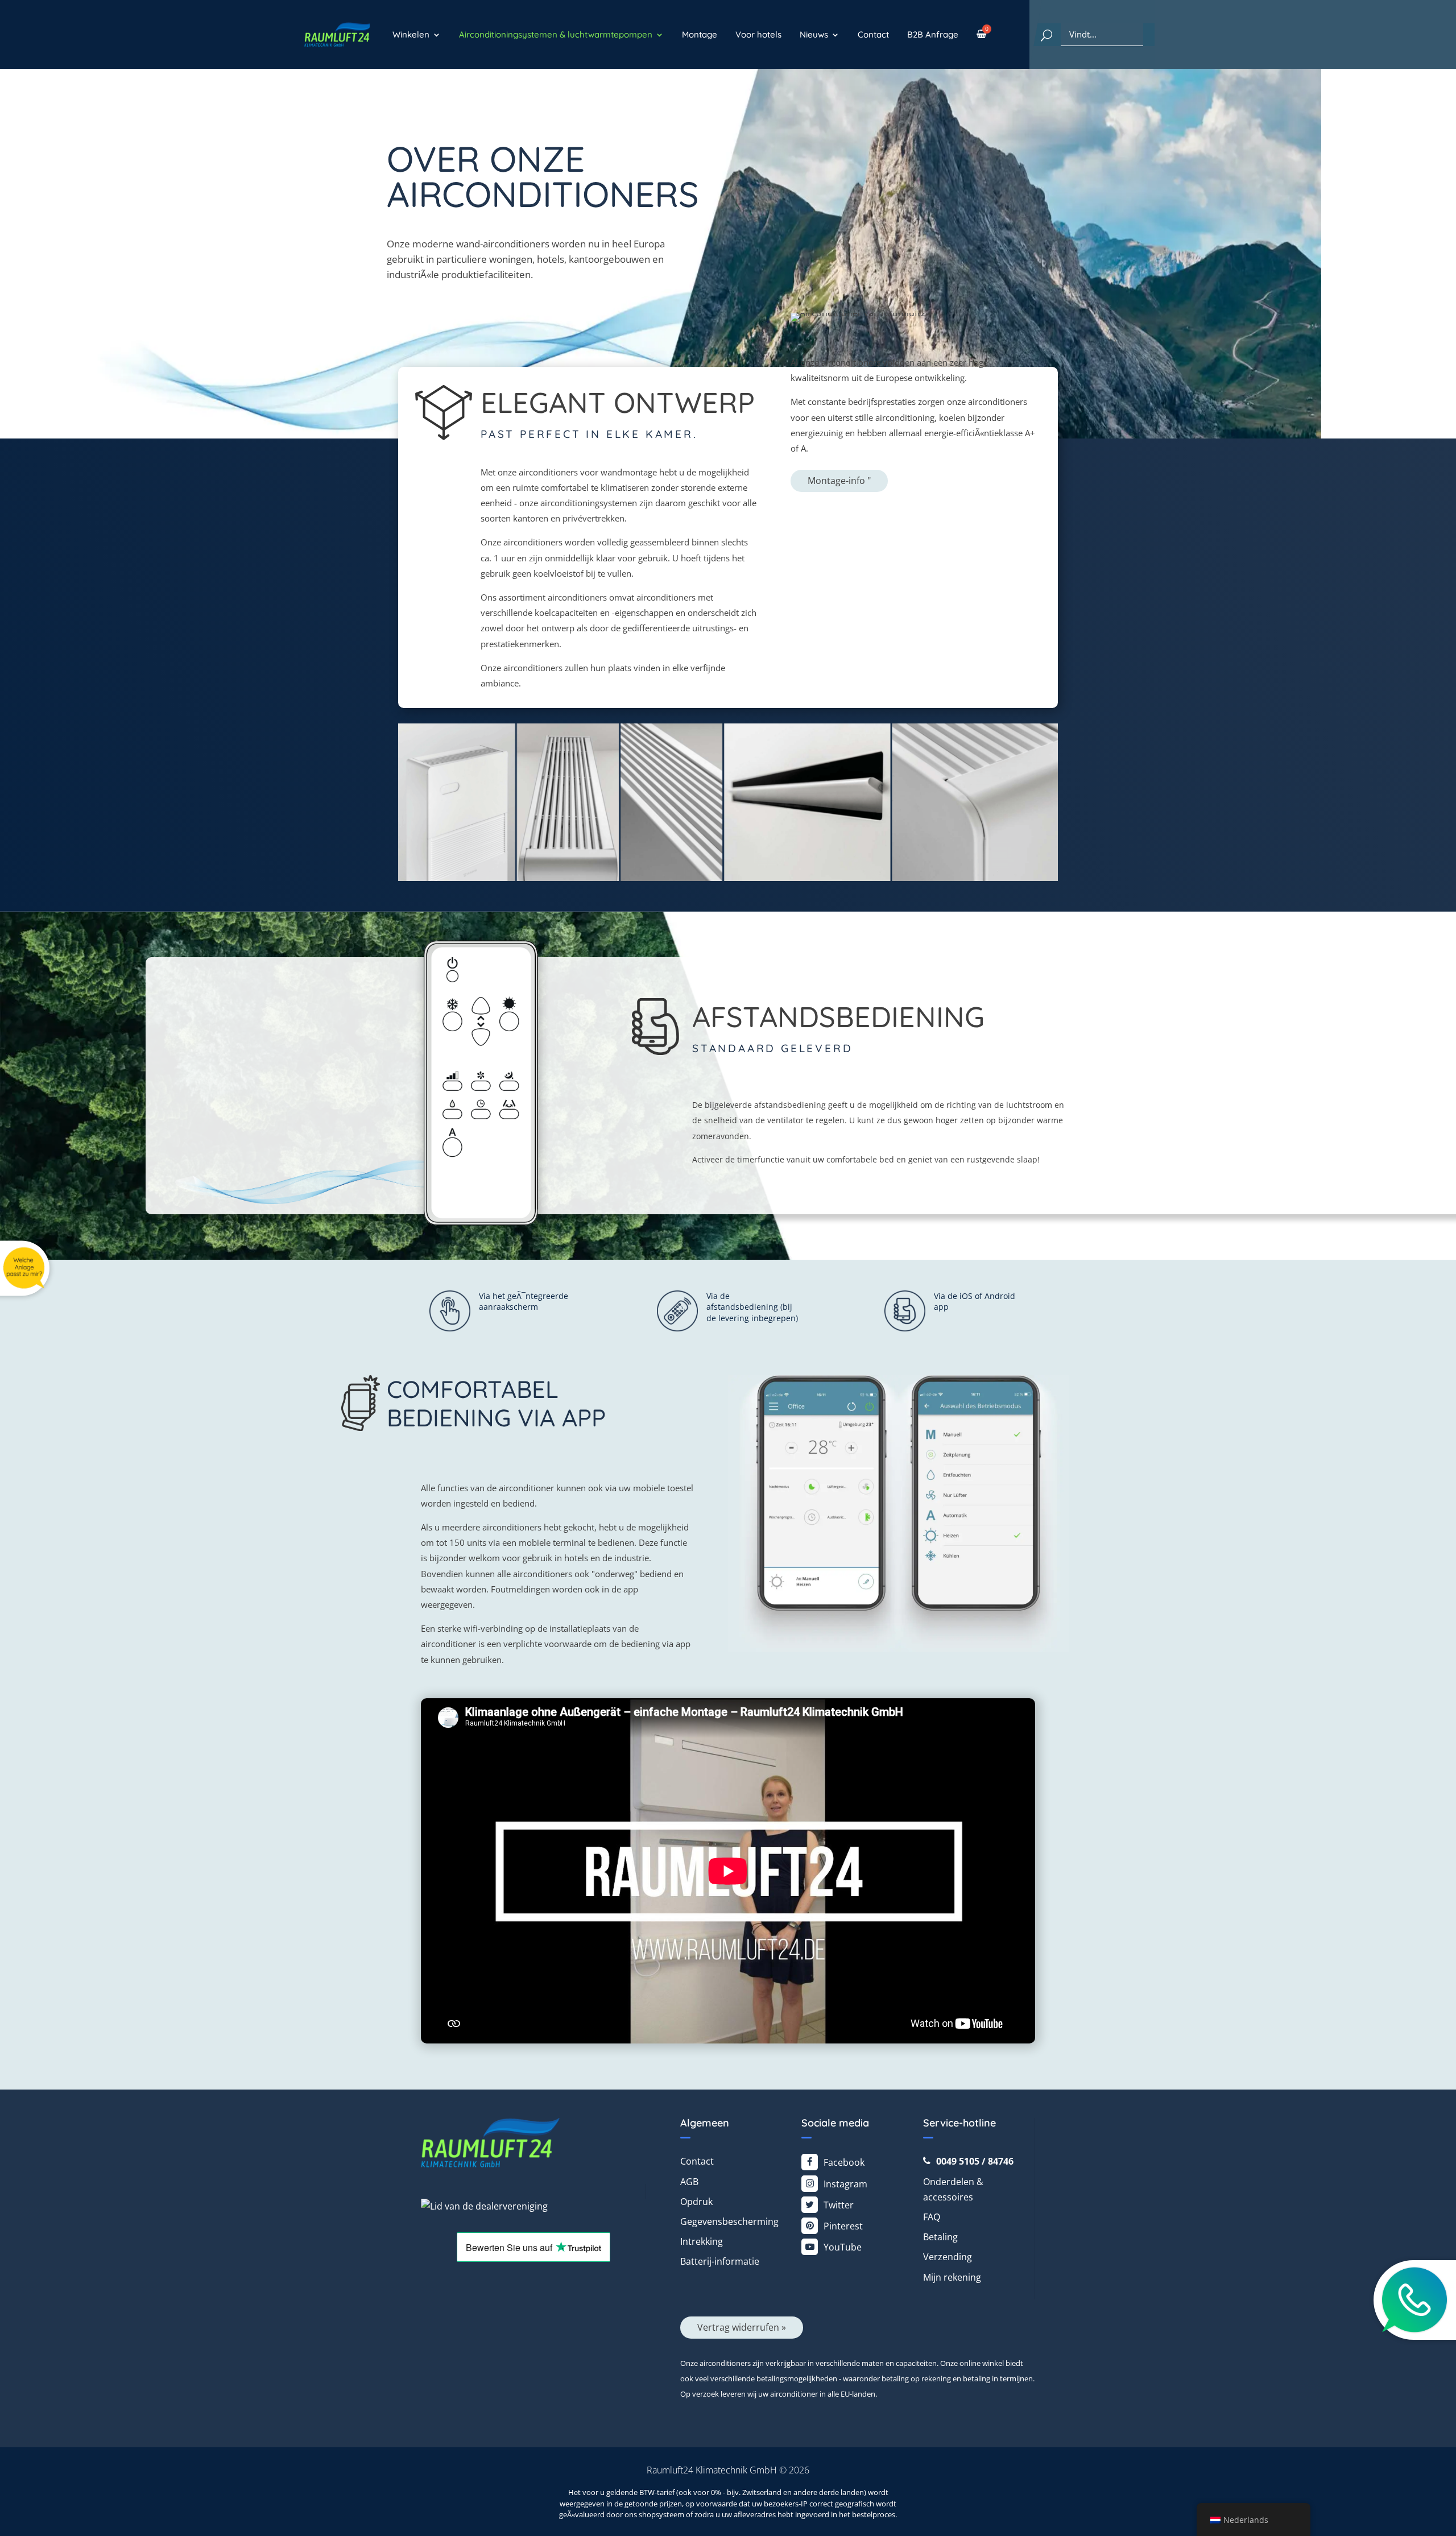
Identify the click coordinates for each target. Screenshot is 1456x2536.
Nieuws (814, 34)
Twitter (839, 2205)
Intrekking (702, 2241)
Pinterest (843, 2226)
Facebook (844, 2162)
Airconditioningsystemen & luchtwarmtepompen (556, 34)
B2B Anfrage (933, 34)
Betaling (940, 2237)
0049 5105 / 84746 (975, 2161)
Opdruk (696, 2202)
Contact (873, 34)
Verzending (948, 2257)
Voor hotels (758, 34)
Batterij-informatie (720, 2261)
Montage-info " (839, 481)
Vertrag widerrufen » (742, 2327)
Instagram (845, 2184)
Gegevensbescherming (729, 2221)
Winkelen (411, 34)
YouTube (843, 2247)
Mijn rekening (952, 2277)
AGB (689, 2182)
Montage (700, 34)
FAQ (932, 2217)
